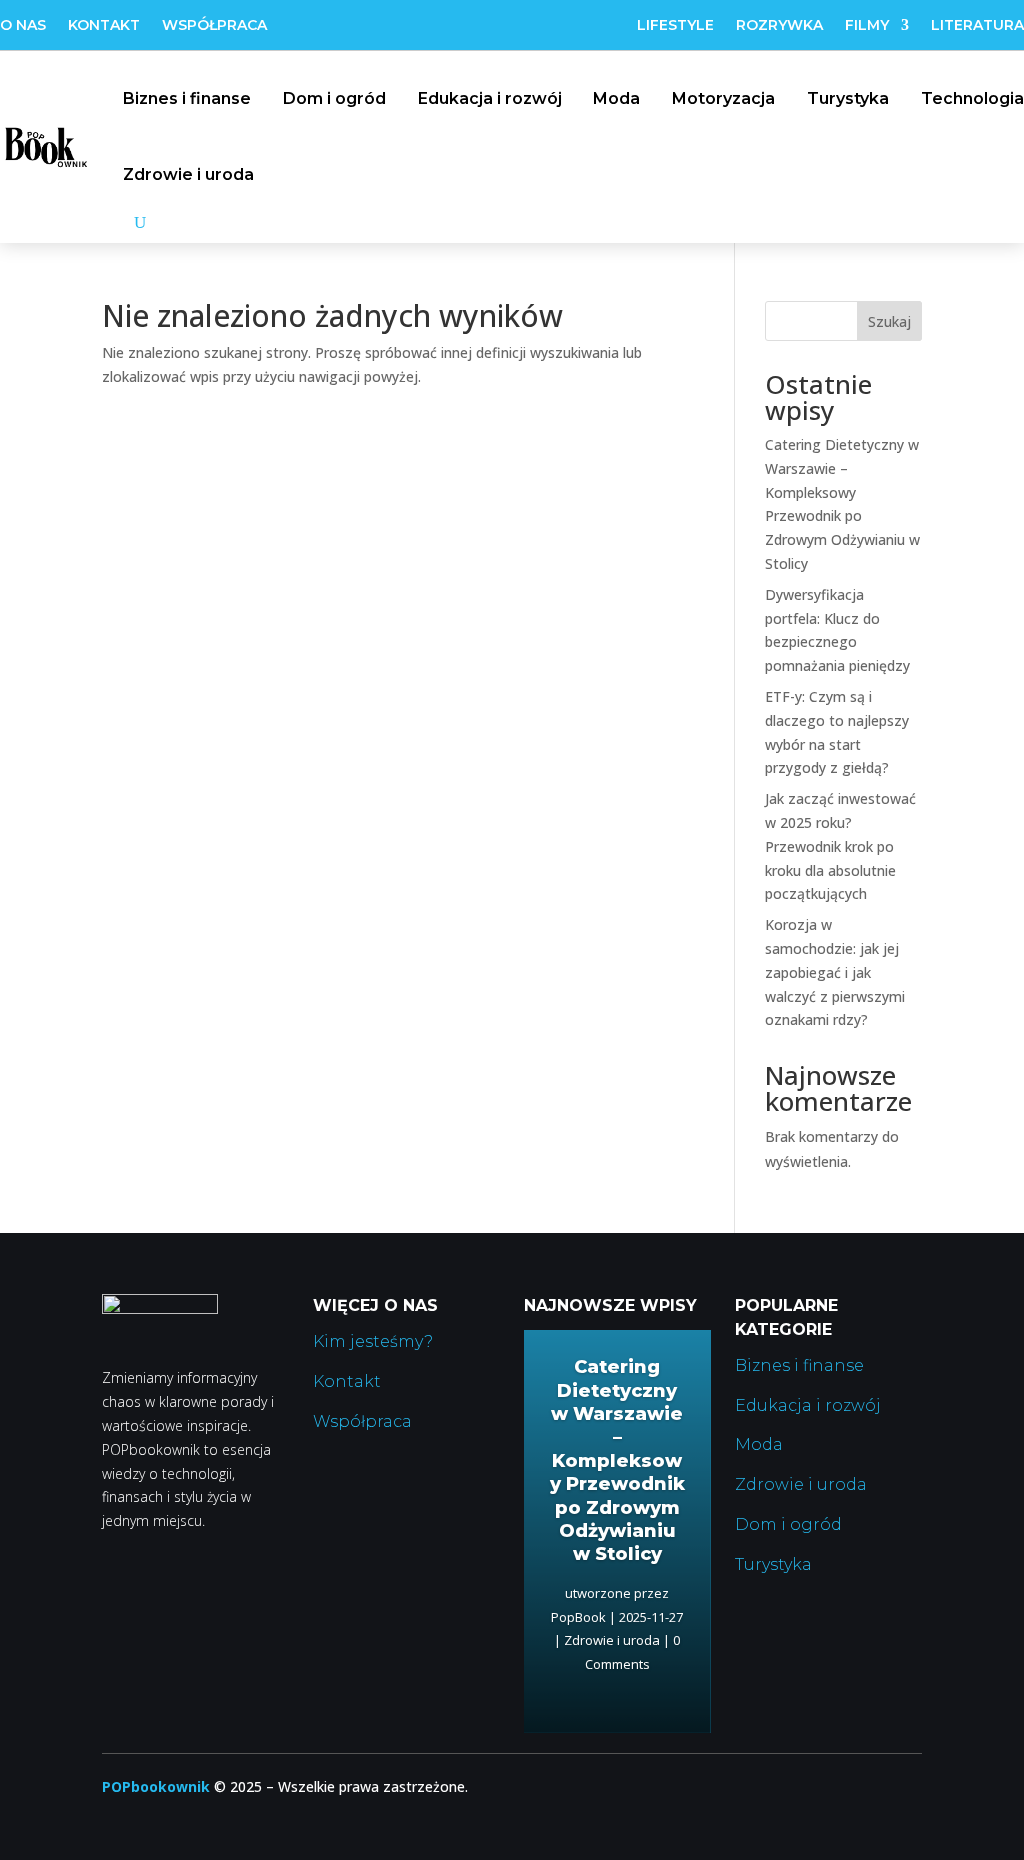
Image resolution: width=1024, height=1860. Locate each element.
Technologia (972, 98)
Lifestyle (675, 26)
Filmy (867, 26)
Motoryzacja (723, 98)
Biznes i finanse (187, 98)
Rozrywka (779, 26)
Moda (616, 98)
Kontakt (104, 26)
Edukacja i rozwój (490, 98)
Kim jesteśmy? (373, 1341)
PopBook (578, 1617)
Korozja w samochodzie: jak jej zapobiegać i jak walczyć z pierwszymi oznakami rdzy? (835, 972)
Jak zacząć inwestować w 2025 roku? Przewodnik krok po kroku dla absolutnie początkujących (840, 846)
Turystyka (848, 98)
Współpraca (214, 26)
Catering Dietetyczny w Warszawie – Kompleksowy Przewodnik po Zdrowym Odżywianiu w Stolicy (617, 1460)
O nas (23, 26)
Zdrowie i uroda (188, 174)
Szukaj (889, 321)
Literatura (977, 26)
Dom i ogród (334, 98)
